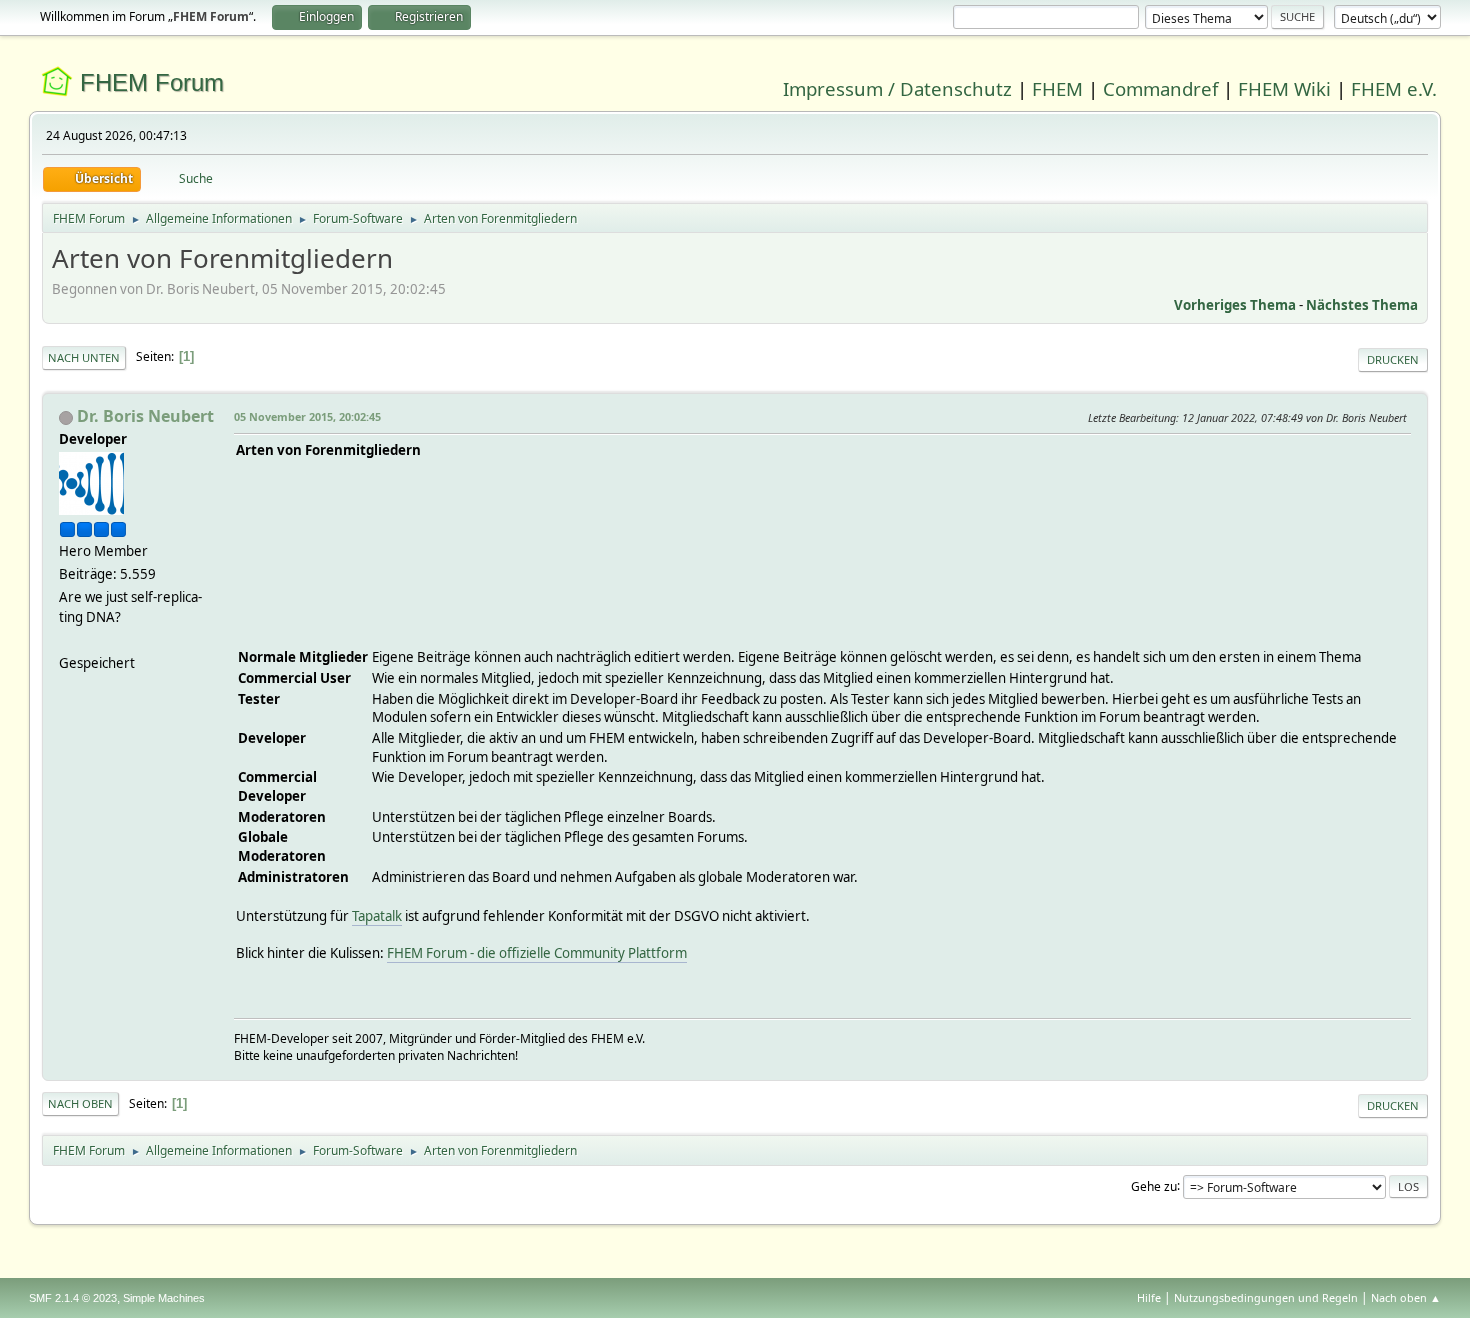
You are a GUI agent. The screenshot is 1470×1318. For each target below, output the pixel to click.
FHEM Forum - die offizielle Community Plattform (537, 953)
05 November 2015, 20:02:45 (307, 416)
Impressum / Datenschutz (897, 88)
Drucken (1393, 359)
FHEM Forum (152, 82)
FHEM (1057, 88)
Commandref (1160, 88)
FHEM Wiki (1284, 88)
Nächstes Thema (1362, 305)
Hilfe (1149, 1297)
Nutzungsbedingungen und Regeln (1266, 1297)
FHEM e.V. (1394, 88)
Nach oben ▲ (1406, 1297)
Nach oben (80, 1103)
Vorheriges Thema (1235, 305)
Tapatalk (377, 916)
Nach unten (84, 357)
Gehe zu (1154, 1185)
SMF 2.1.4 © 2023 (73, 1298)
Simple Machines (164, 1298)
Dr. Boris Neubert (145, 416)
